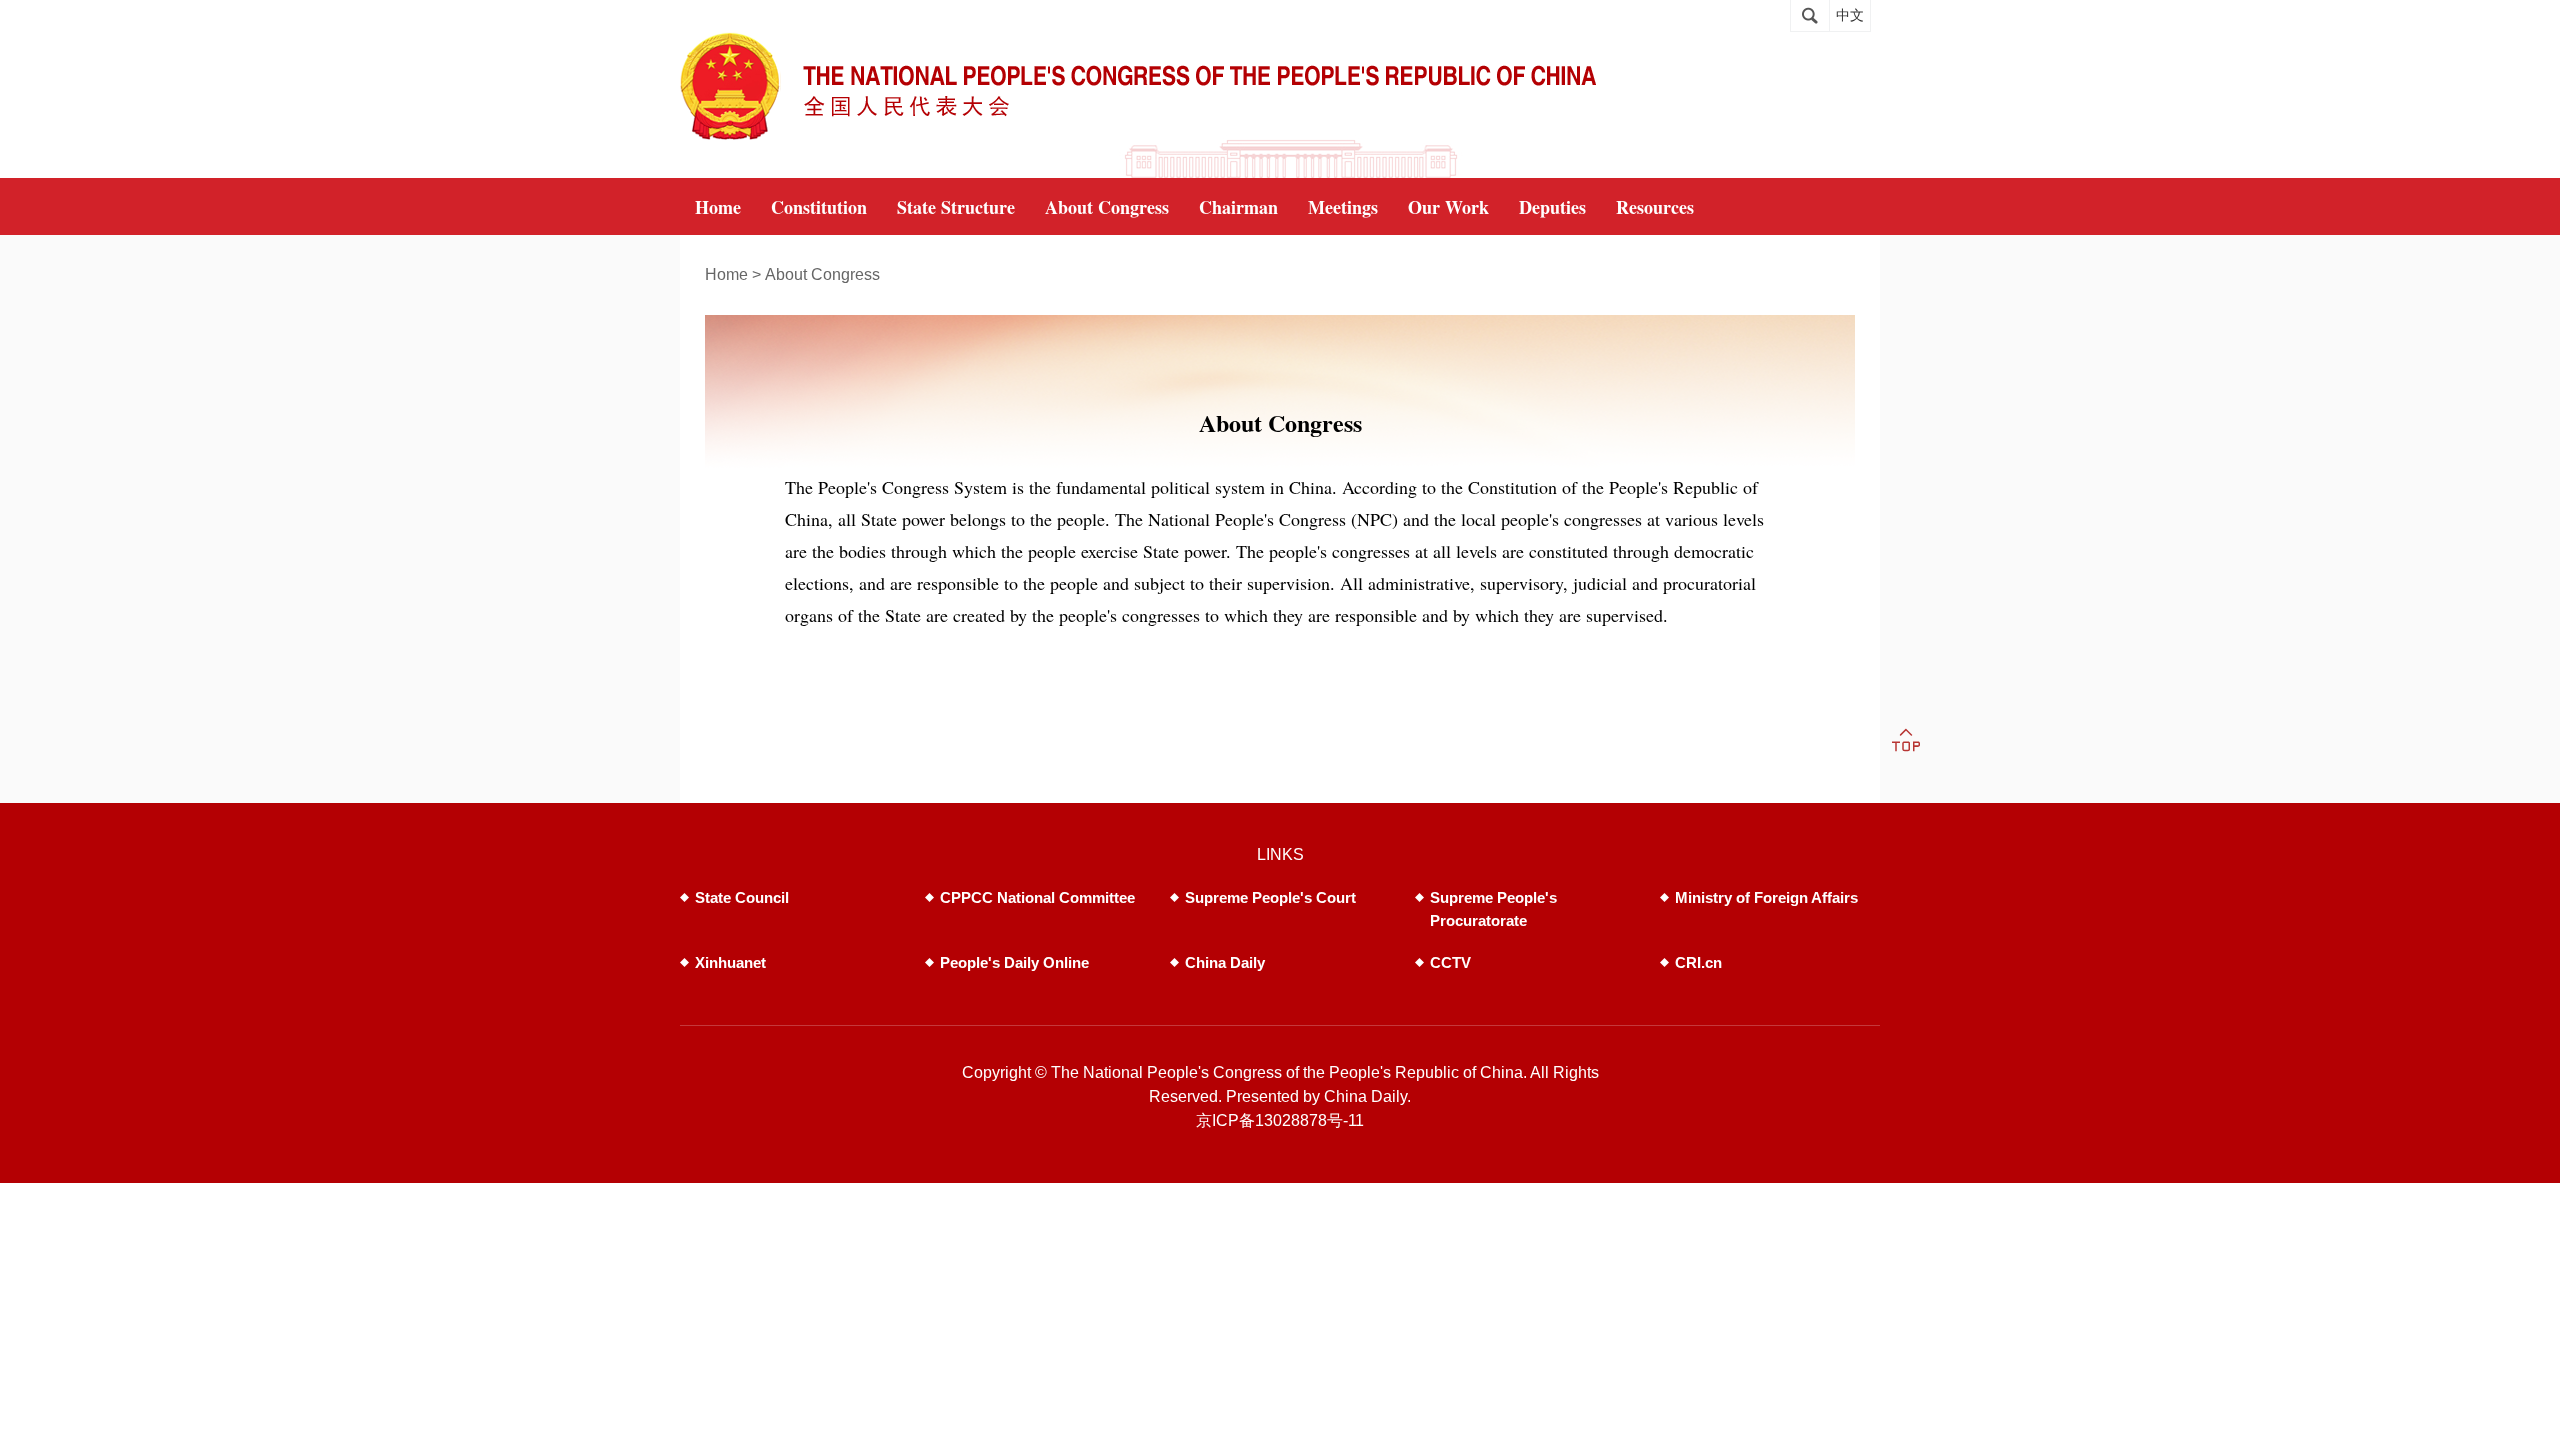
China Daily (1225, 962)
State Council (742, 897)
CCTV (1450, 962)
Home (726, 274)
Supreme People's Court (1270, 897)
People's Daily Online (1014, 962)
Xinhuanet (730, 962)
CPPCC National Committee (1037, 897)
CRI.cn (1698, 962)
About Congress (822, 274)
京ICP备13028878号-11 (1280, 1120)
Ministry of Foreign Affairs (1766, 897)
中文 (1850, 15)
